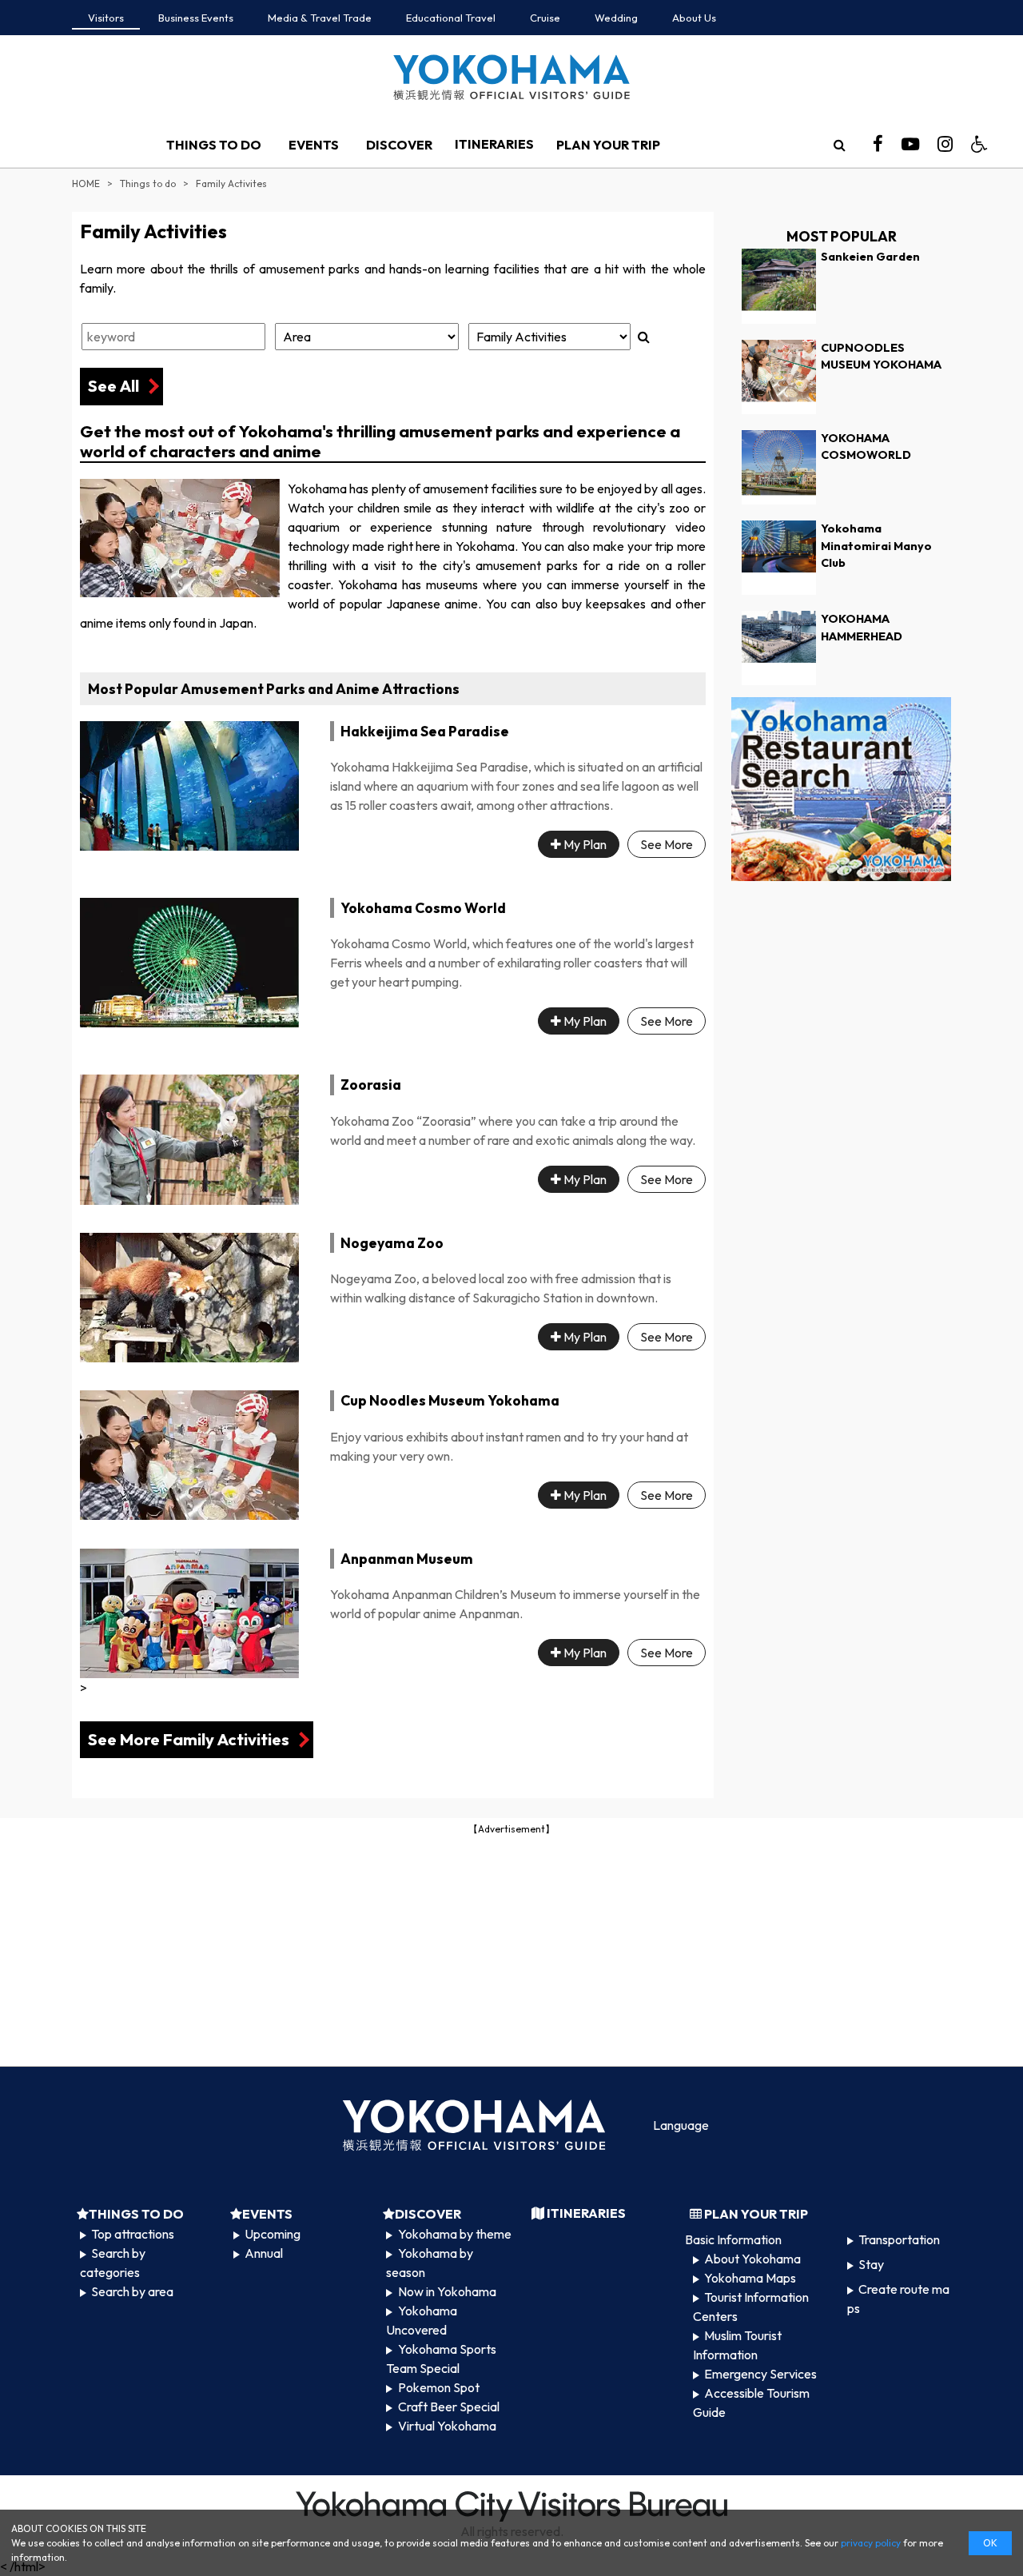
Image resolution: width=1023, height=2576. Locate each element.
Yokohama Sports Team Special (441, 2359)
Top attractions (133, 2234)
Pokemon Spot (439, 2387)
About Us (694, 18)
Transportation (899, 2239)
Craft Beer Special (449, 2407)
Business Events (196, 18)
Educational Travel (451, 18)
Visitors (106, 18)
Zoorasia (371, 1085)
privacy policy (871, 2543)
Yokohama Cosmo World (423, 908)
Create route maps (898, 2299)
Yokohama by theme (455, 2234)
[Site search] (839, 145)
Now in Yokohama (447, 2291)
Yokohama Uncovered (421, 2320)
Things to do (148, 183)
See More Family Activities (189, 1739)
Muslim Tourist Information (737, 2345)
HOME (86, 183)
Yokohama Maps (750, 2278)
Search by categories (113, 2263)
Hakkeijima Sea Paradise (425, 731)
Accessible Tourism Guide (751, 2403)
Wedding (616, 18)
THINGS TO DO (214, 145)
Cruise (545, 18)
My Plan (584, 844)
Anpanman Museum (407, 1559)
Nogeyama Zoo (392, 1243)
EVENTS (314, 145)
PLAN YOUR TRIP (608, 145)
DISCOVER (399, 145)
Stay (871, 2264)
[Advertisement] (511, 1949)
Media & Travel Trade (320, 18)
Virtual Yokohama (447, 2426)
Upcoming (273, 2234)
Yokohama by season (429, 2263)
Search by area (132, 2291)
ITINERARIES (494, 144)
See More (667, 844)
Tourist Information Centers (751, 2307)
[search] (839, 145)
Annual (264, 2253)
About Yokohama (752, 2259)
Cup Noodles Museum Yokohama (450, 1400)
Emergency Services (760, 2374)
